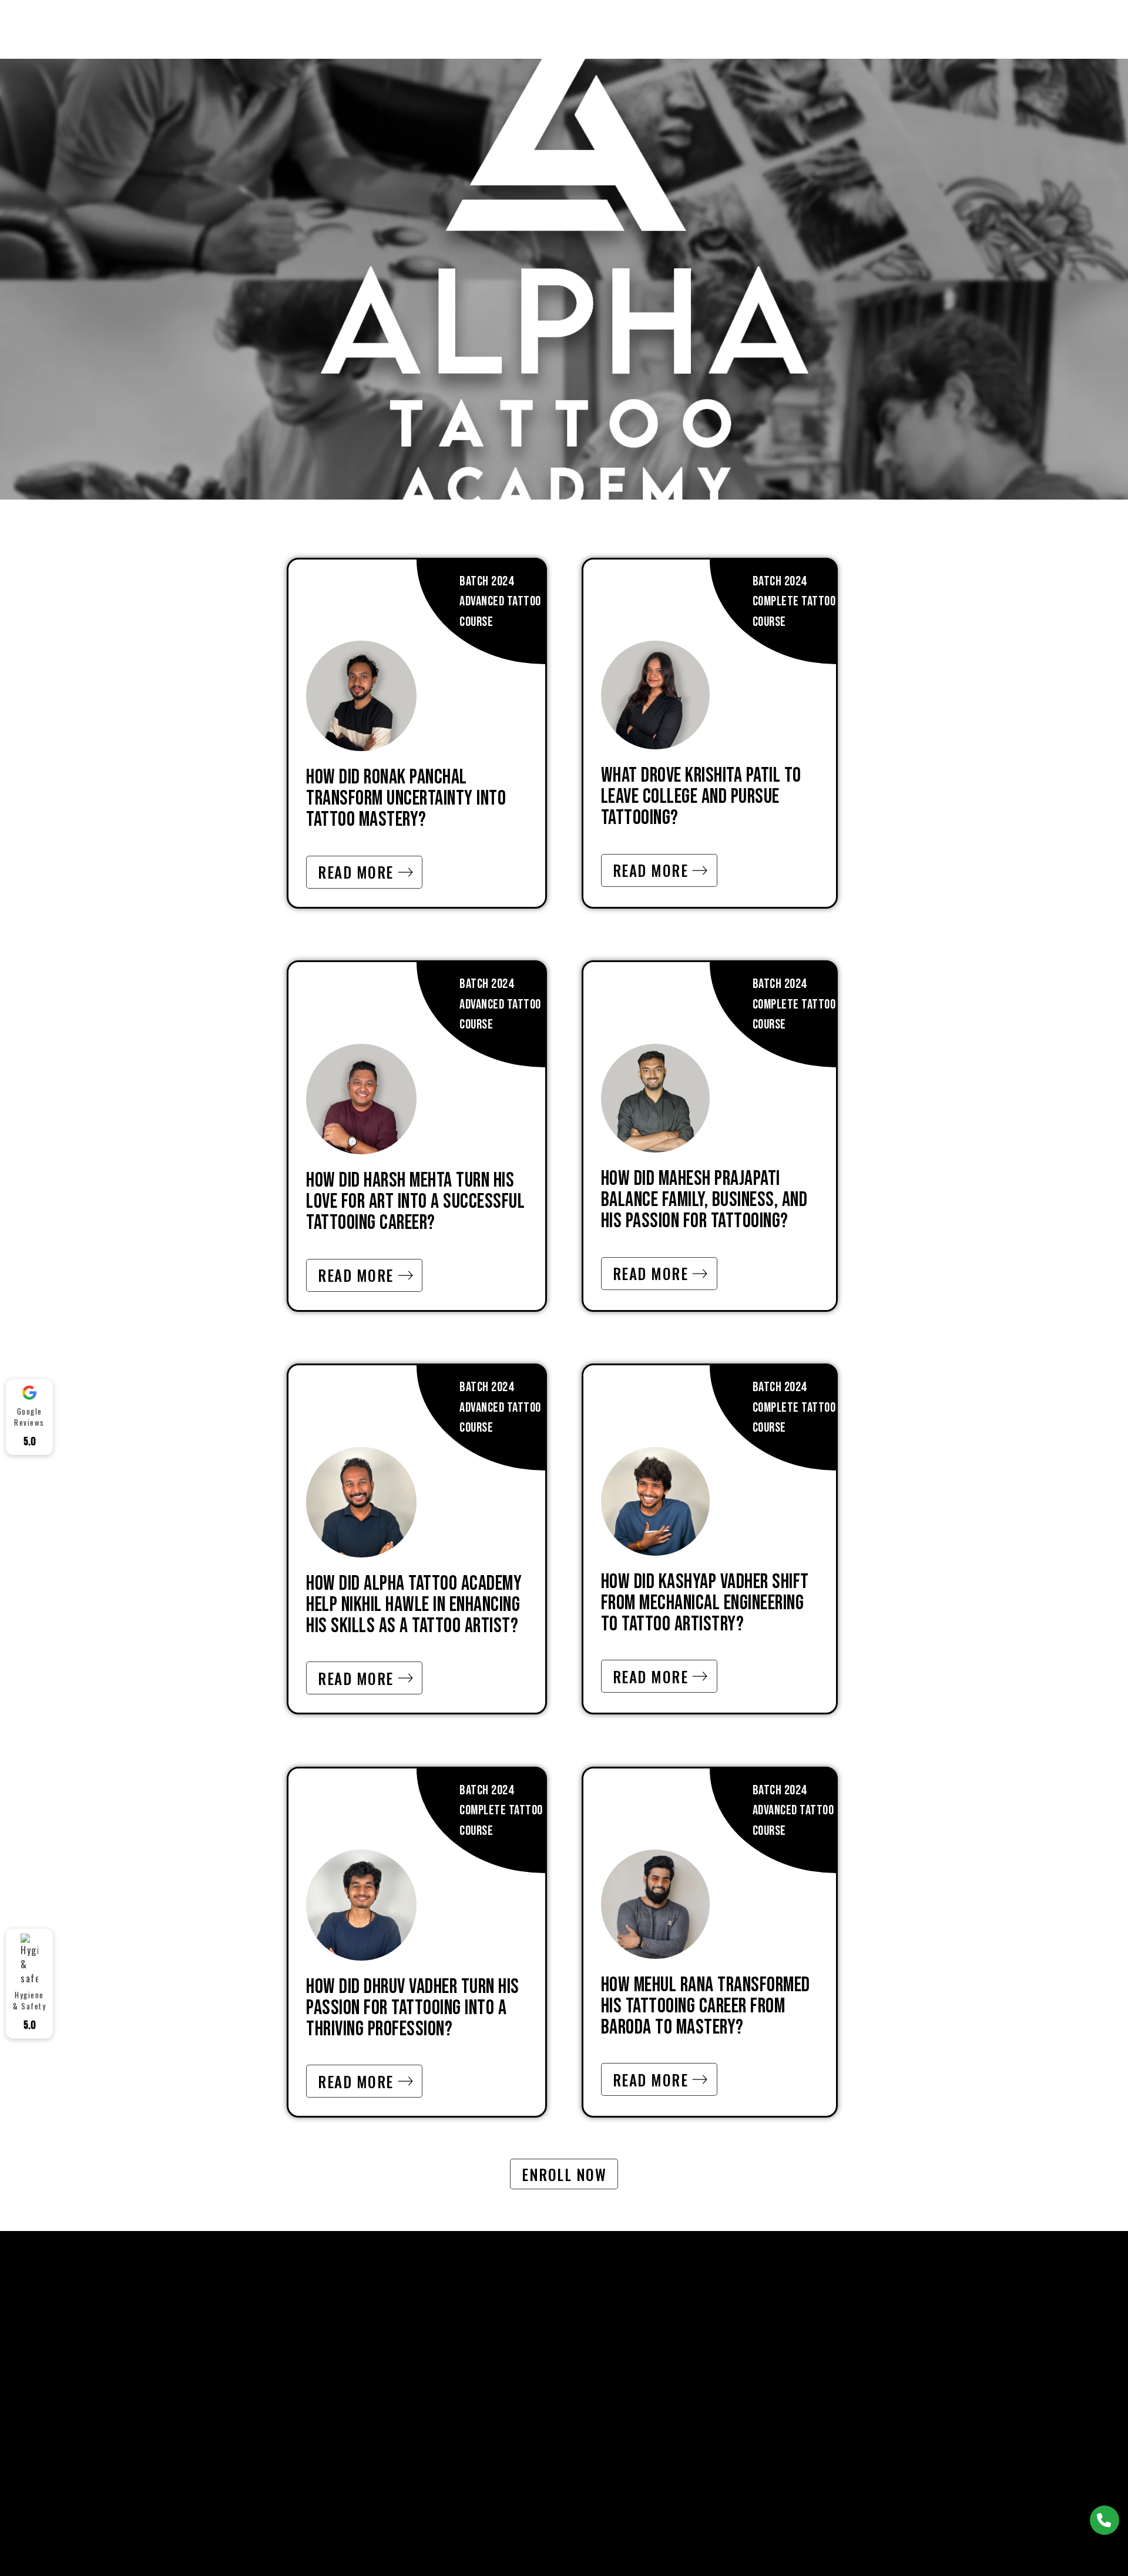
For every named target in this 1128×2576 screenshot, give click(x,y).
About (422, 29)
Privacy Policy (689, 2383)
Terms (672, 2329)
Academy (642, 29)
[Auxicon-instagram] (869, 2327)
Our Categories (532, 2410)
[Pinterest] (832, 2327)
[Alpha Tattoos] (240, 28)
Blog (748, 29)
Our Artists (484, 29)
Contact (700, 29)
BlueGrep (740, 2533)
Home (377, 29)
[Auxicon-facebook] (797, 2327)
